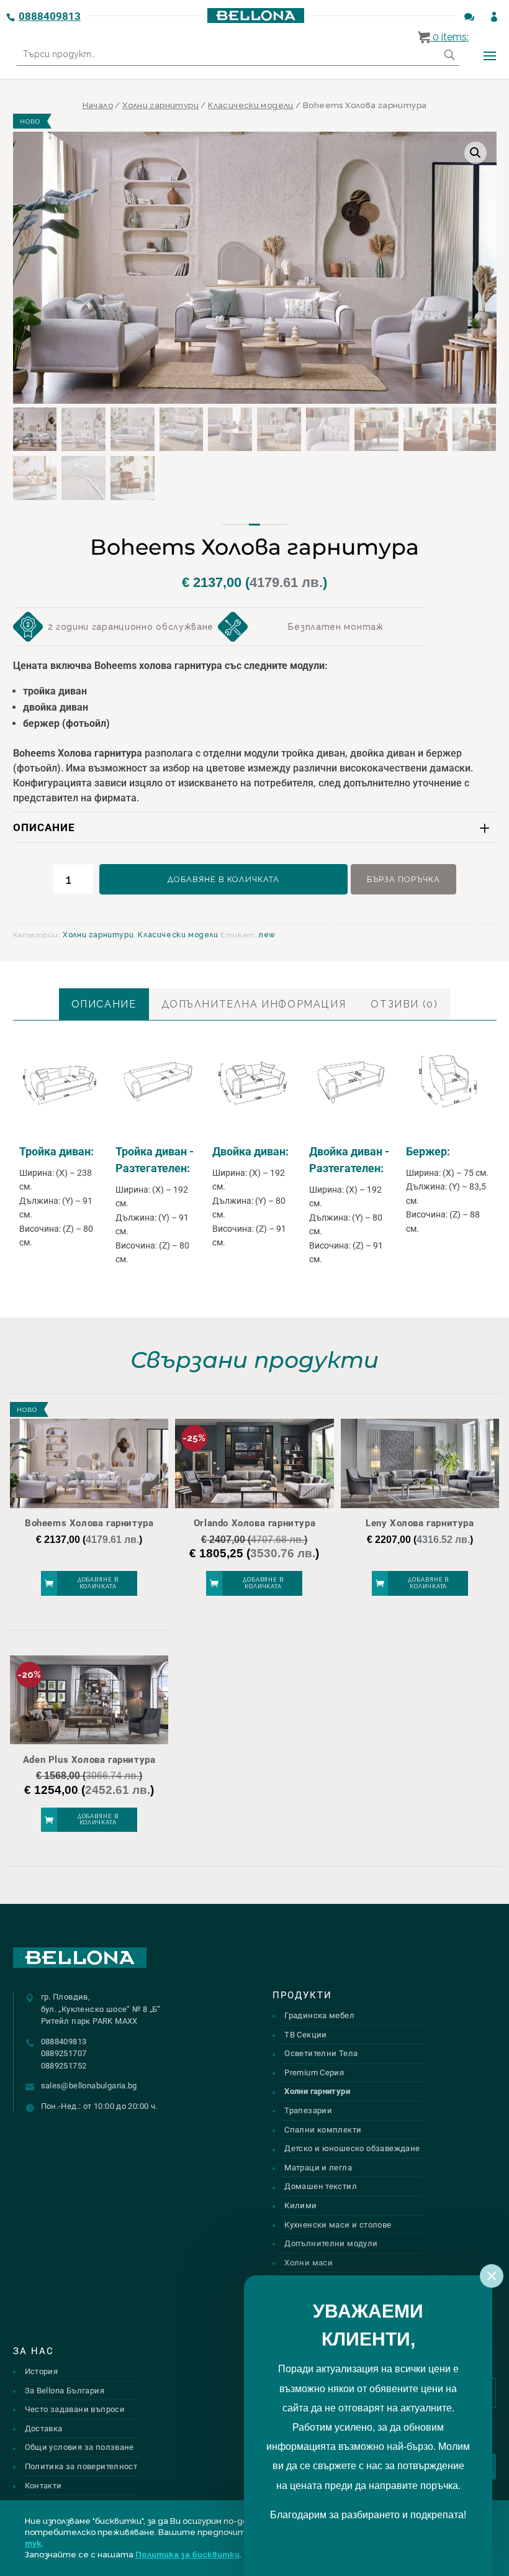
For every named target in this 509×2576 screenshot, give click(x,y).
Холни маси (309, 2263)
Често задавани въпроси (75, 2409)
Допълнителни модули (331, 2243)
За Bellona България (65, 2391)
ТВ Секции (306, 2035)
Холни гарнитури (160, 105)
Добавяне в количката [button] (98, 1583)
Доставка (44, 2428)
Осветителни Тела (321, 2053)
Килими (300, 2205)
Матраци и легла (318, 2168)
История (42, 2371)
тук (33, 2543)
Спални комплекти (323, 2130)
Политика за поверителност (81, 2466)
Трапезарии (308, 2110)
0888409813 (50, 16)
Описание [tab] (104, 1004)
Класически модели (251, 105)
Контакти (43, 2486)
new (267, 935)
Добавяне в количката (223, 879)
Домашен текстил (321, 2186)
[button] (475, 153)
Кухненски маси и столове (338, 2225)
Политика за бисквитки (187, 2555)
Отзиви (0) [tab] (404, 1004)
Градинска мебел (319, 2015)
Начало (98, 105)
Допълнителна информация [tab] (254, 1004)
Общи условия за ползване (79, 2447)
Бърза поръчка (403, 879)
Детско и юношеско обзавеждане (352, 2148)
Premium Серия (314, 2073)
